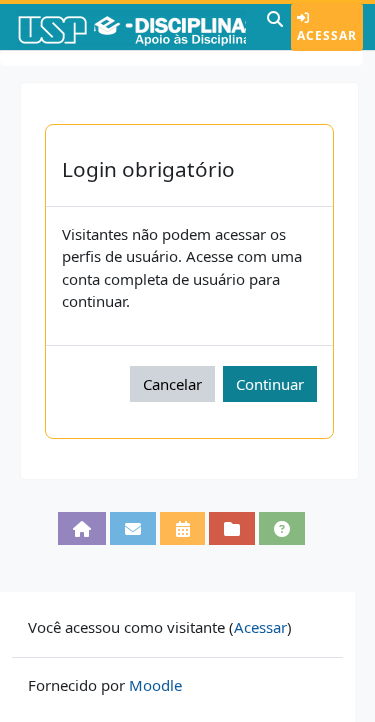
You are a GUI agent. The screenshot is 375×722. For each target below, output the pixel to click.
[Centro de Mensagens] (133, 528)
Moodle (155, 685)
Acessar (327, 35)
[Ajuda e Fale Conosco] (282, 528)
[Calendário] (182, 528)
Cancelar (172, 384)
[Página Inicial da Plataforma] (82, 528)
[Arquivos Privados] (232, 528)
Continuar (270, 384)
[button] (275, 27)
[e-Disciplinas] (131, 27)
